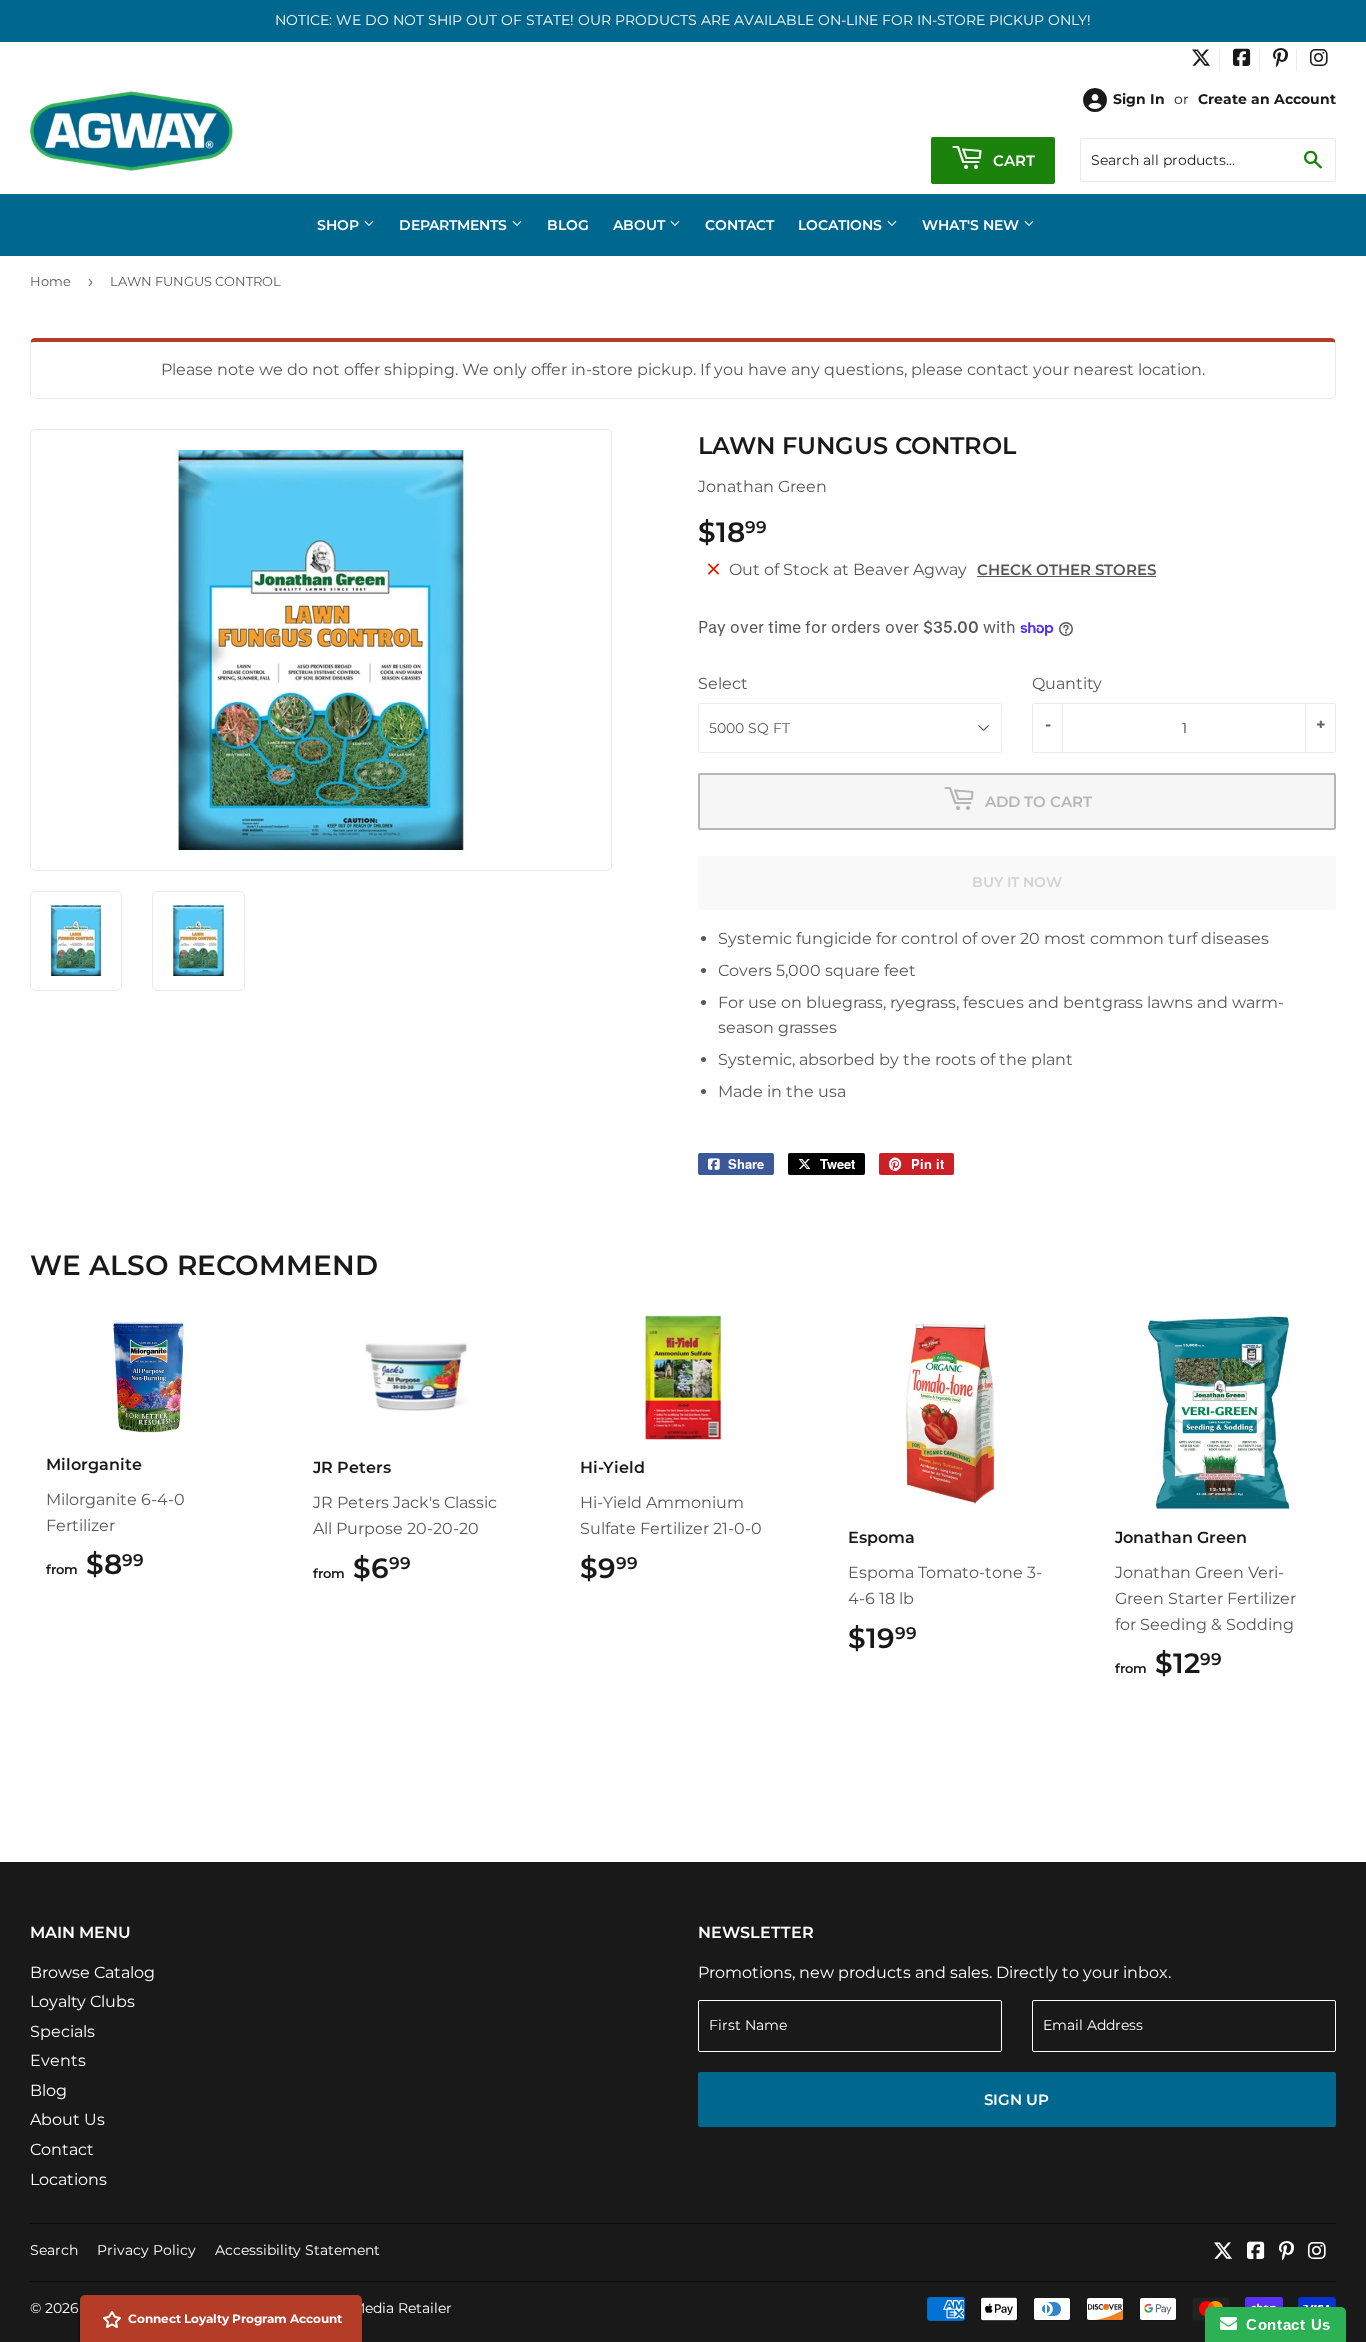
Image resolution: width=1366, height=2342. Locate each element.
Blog (568, 225)
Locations (842, 225)
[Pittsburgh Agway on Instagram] (1319, 60)
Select (723, 683)
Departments (455, 225)
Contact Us (1284, 2324)
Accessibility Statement (297, 2250)
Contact (739, 225)
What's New (972, 225)
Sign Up (1016, 2099)
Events (58, 2060)
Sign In (1139, 99)
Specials (62, 2031)
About (641, 225)
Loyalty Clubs (82, 2001)
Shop (340, 225)
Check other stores (1066, 569)
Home (50, 281)
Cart (1012, 160)
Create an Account (1267, 99)
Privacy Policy (146, 2250)
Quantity (1067, 683)
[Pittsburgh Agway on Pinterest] (1280, 60)
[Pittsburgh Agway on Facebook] (1242, 60)
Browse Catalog (92, 1972)
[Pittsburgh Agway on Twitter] (1201, 60)
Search (54, 2250)
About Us (67, 2119)
